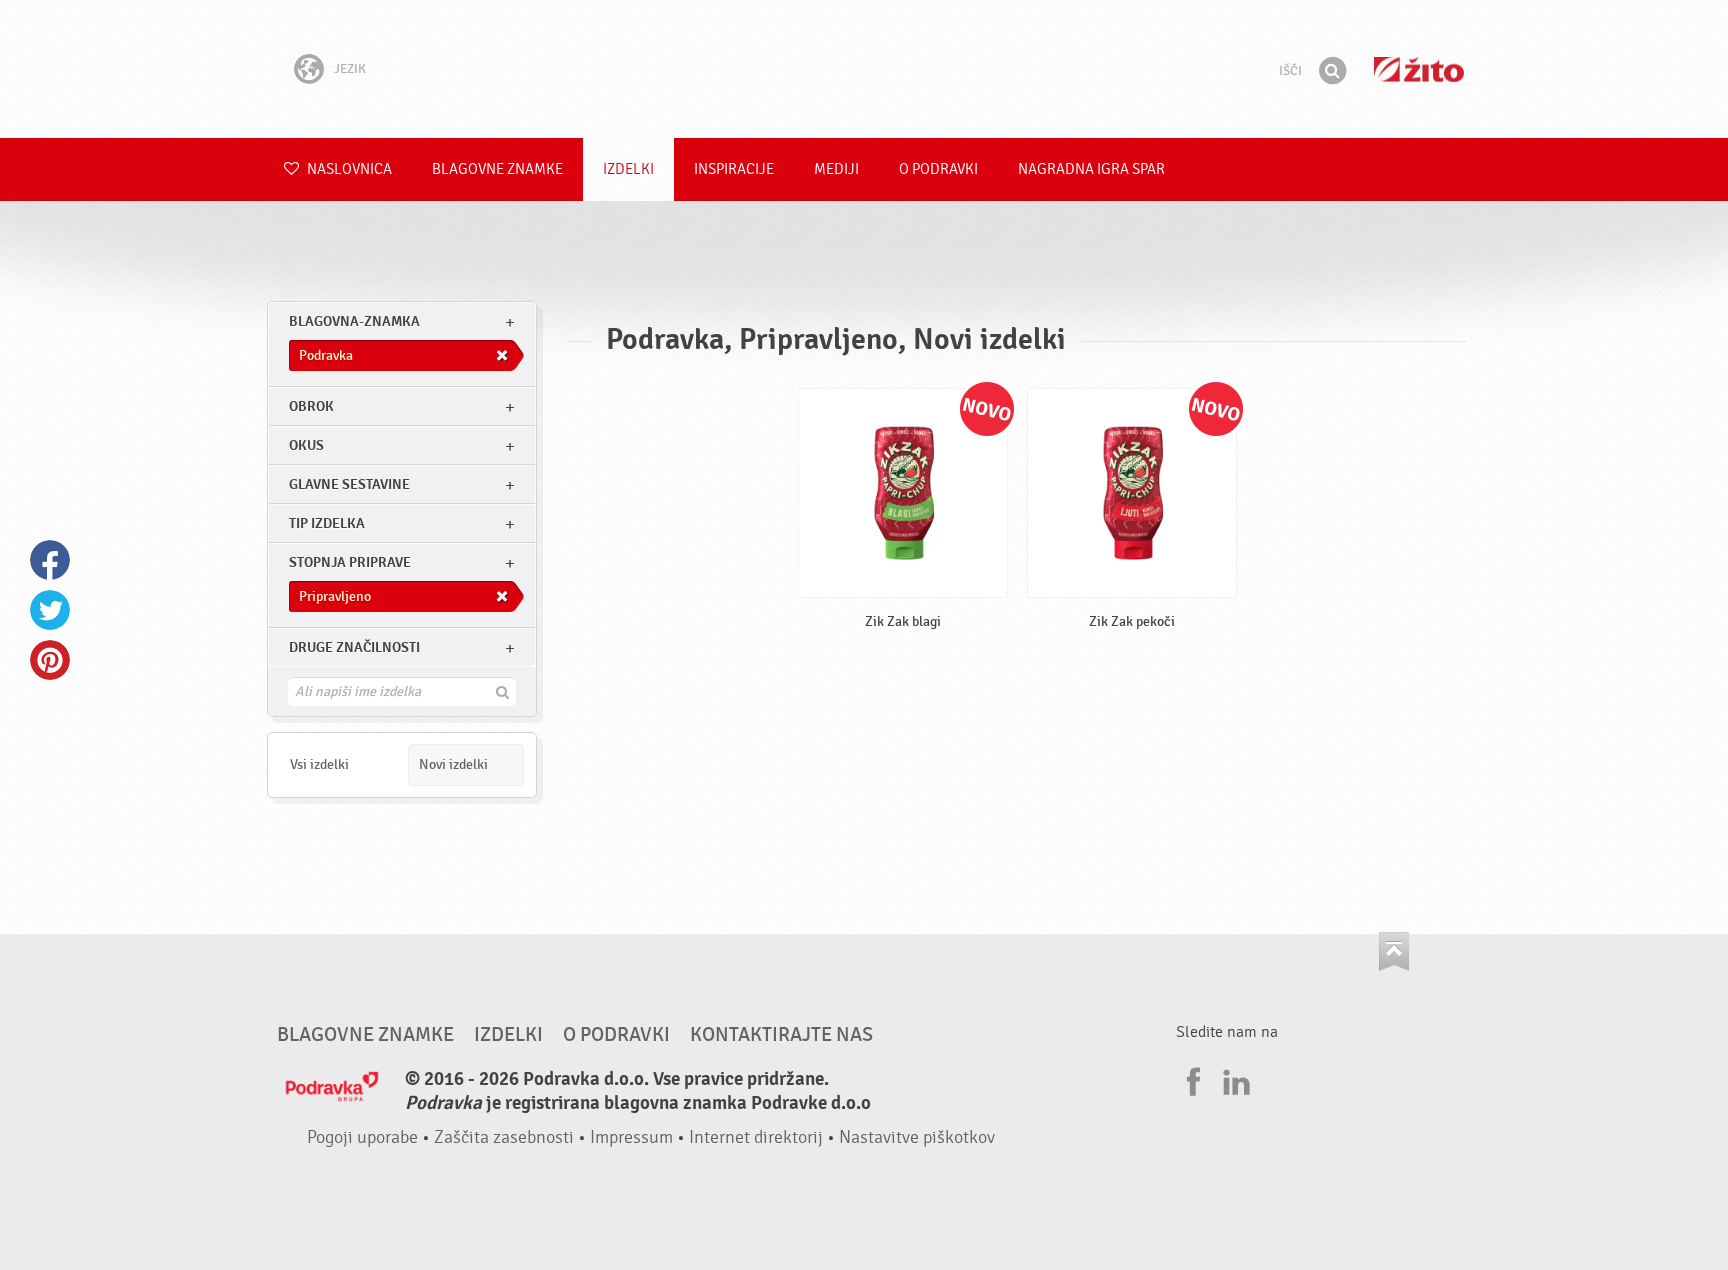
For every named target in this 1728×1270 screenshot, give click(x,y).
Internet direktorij (756, 1137)
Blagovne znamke (497, 169)
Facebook (50, 560)
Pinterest (50, 660)
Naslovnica (348, 169)
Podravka (864, 69)
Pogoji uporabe (362, 1137)
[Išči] (1332, 71)
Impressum (631, 1137)
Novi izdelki (453, 764)
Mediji (836, 169)
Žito (1419, 69)
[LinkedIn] (1234, 1079)
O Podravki (938, 169)
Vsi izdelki (319, 764)
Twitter (50, 610)
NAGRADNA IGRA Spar (1091, 169)
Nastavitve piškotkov (917, 1137)
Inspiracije (734, 169)
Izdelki (628, 169)
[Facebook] (1191, 1079)
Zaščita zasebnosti (504, 1137)
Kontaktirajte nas (781, 1035)
